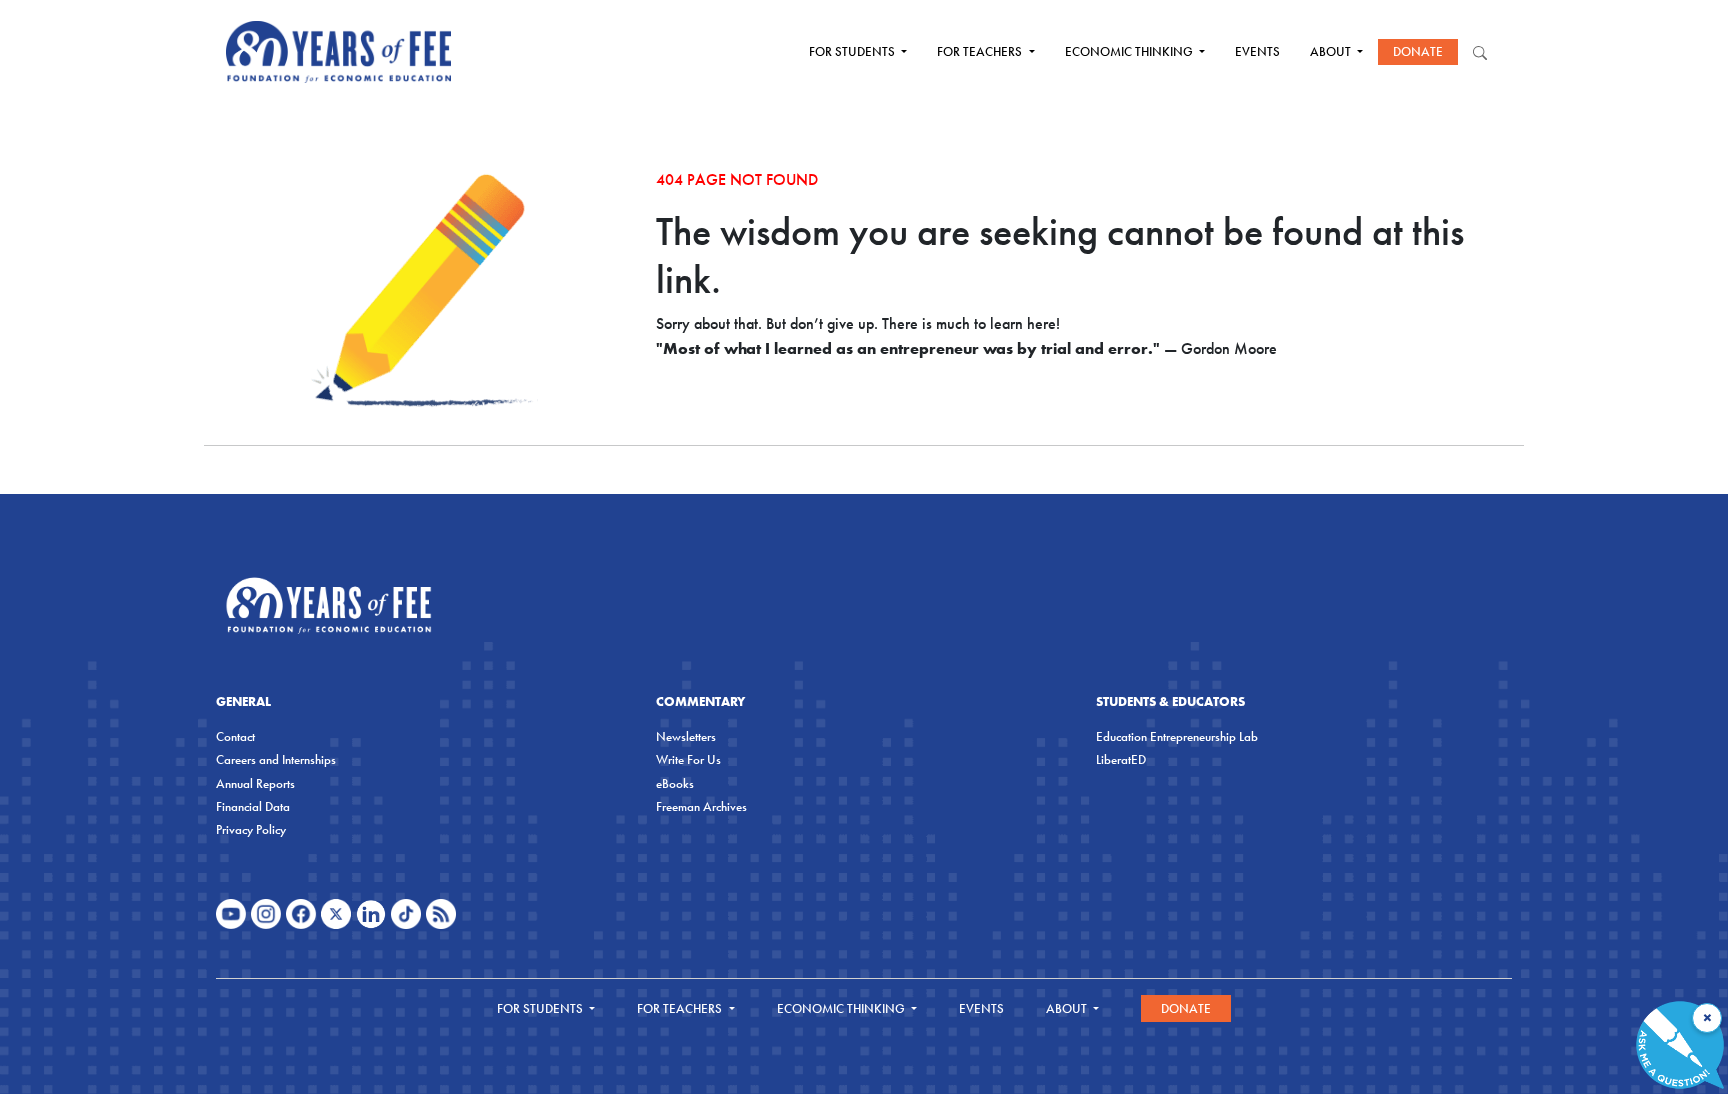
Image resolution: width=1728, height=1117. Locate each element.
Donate (1418, 51)
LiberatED (1121, 759)
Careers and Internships (276, 759)
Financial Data (253, 806)
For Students (853, 51)
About (1332, 51)
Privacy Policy (251, 829)
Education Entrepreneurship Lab (1177, 736)
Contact (235, 736)
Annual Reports (255, 783)
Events (1257, 51)
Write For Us (688, 759)
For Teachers (981, 51)
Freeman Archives (701, 806)
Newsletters (686, 736)
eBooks (675, 783)
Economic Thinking (1130, 51)
